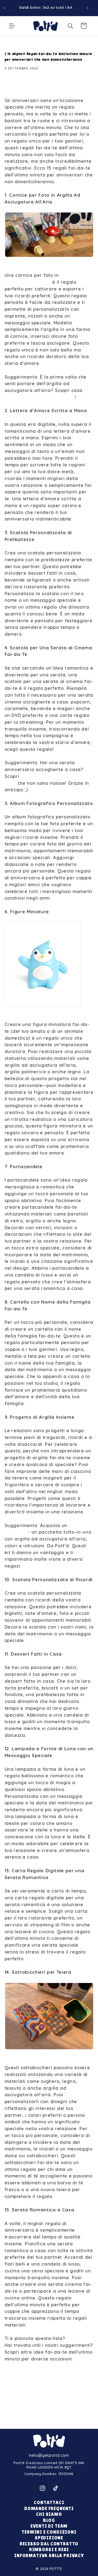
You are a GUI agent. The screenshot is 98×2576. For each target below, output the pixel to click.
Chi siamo (49, 2514)
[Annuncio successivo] (88, 8)
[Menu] (12, 26)
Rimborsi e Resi (49, 2550)
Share (18, 86)
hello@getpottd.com (49, 2455)
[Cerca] (71, 26)
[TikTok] (56, 2488)
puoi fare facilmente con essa (40, 397)
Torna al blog (53, 2415)
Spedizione (49, 2538)
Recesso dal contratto (49, 2544)
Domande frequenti (49, 2509)
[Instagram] (42, 2488)
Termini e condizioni (49, 2532)
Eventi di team (49, 2526)
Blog (49, 2520)
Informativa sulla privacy (49, 2556)
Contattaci (49, 2503)
